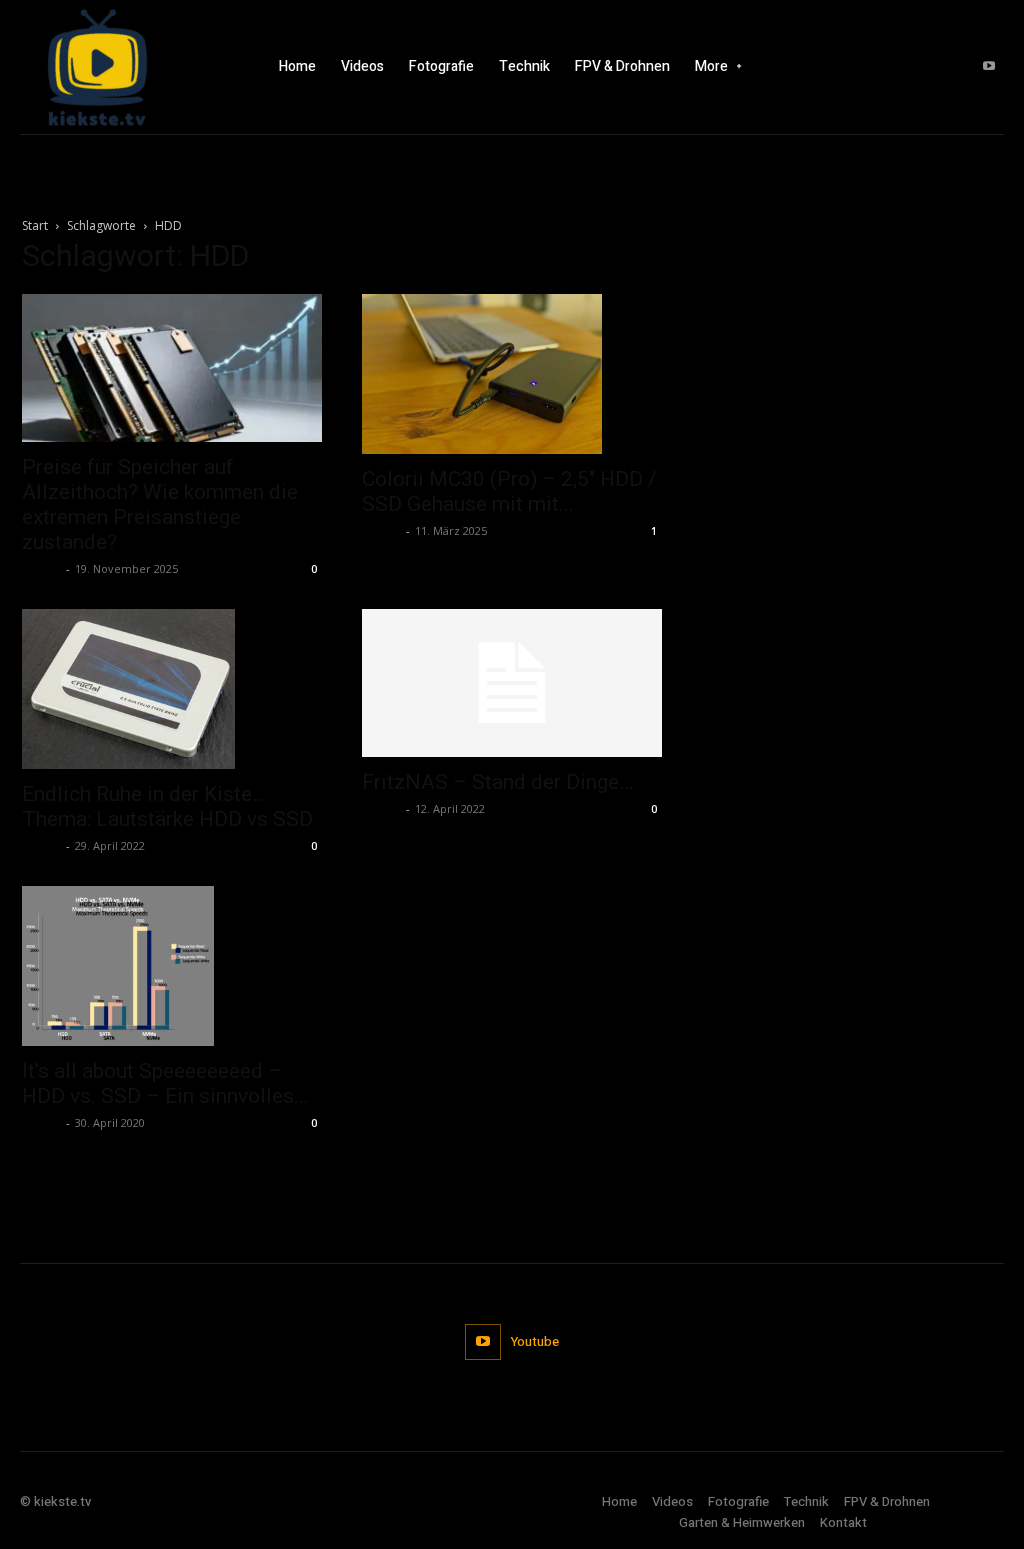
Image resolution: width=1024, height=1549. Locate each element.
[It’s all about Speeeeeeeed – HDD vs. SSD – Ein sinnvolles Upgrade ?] (172, 966)
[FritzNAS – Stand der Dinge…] (512, 683)
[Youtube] (989, 67)
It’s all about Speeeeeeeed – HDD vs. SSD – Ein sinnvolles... (165, 1083)
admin (41, 568)
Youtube (535, 1341)
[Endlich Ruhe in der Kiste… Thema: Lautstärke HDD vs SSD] (172, 689)
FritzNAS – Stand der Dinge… (497, 782)
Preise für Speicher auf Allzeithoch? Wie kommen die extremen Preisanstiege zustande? (160, 504)
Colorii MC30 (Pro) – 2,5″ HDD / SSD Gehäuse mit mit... (509, 491)
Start (35, 225)
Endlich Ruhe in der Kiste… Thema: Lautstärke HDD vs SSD (167, 806)
